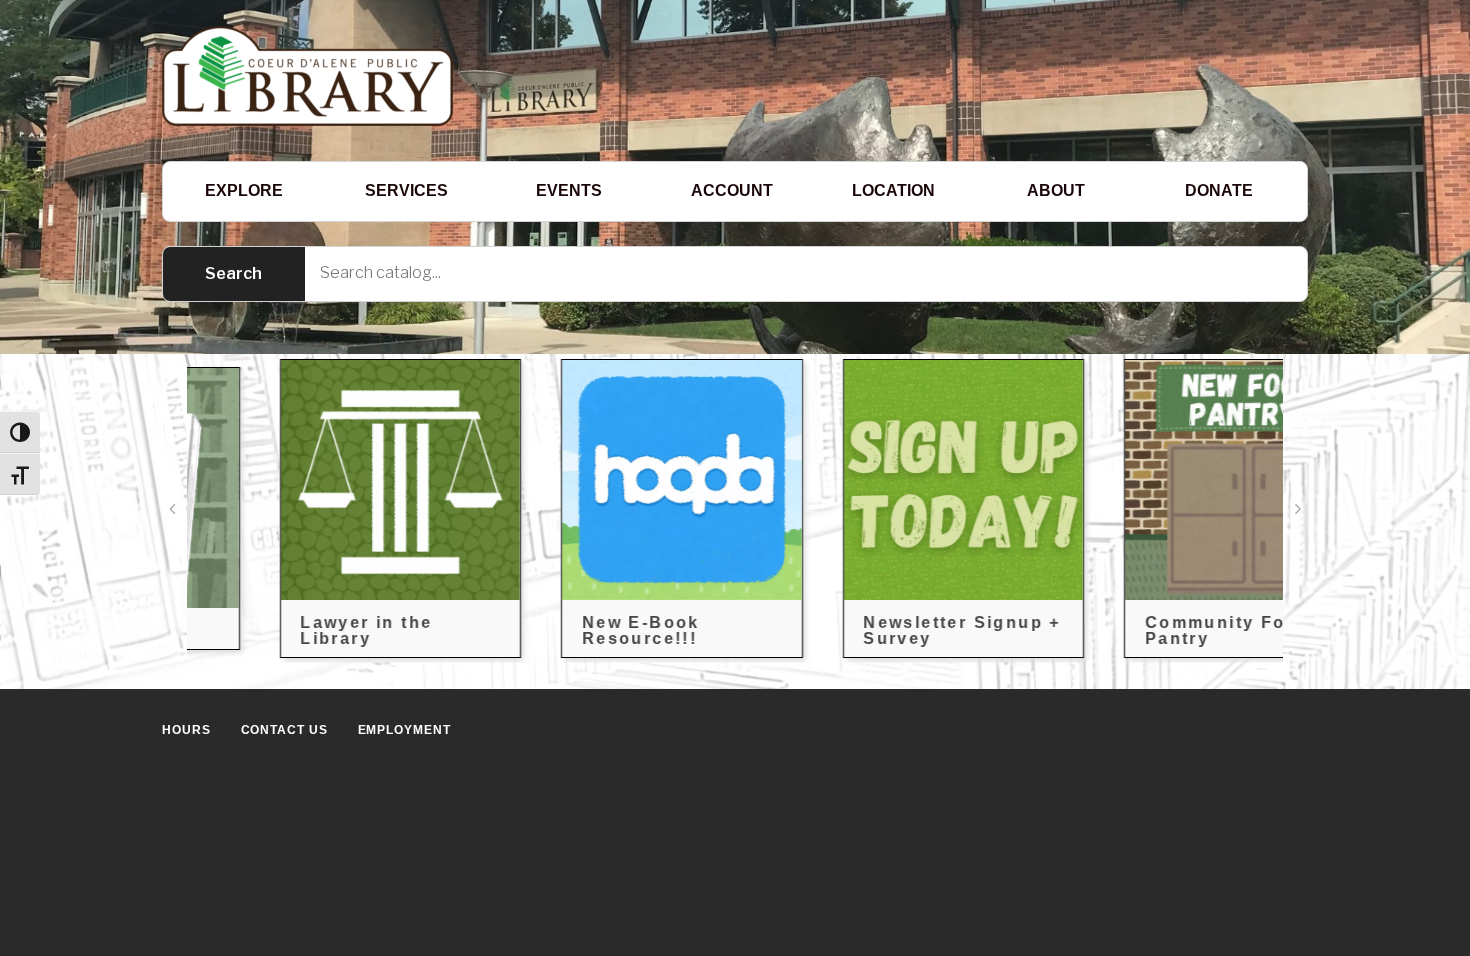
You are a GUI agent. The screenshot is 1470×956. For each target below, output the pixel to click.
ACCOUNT (732, 190)
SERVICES (406, 190)
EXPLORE (244, 190)
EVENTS (569, 190)
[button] (172, 509)
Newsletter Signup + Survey (895, 630)
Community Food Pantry (1160, 630)
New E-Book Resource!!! (573, 630)
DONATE (1219, 190)
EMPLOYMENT (404, 730)
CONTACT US (284, 730)
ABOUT (1056, 190)
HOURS (186, 730)
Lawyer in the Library (299, 630)
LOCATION (893, 190)
